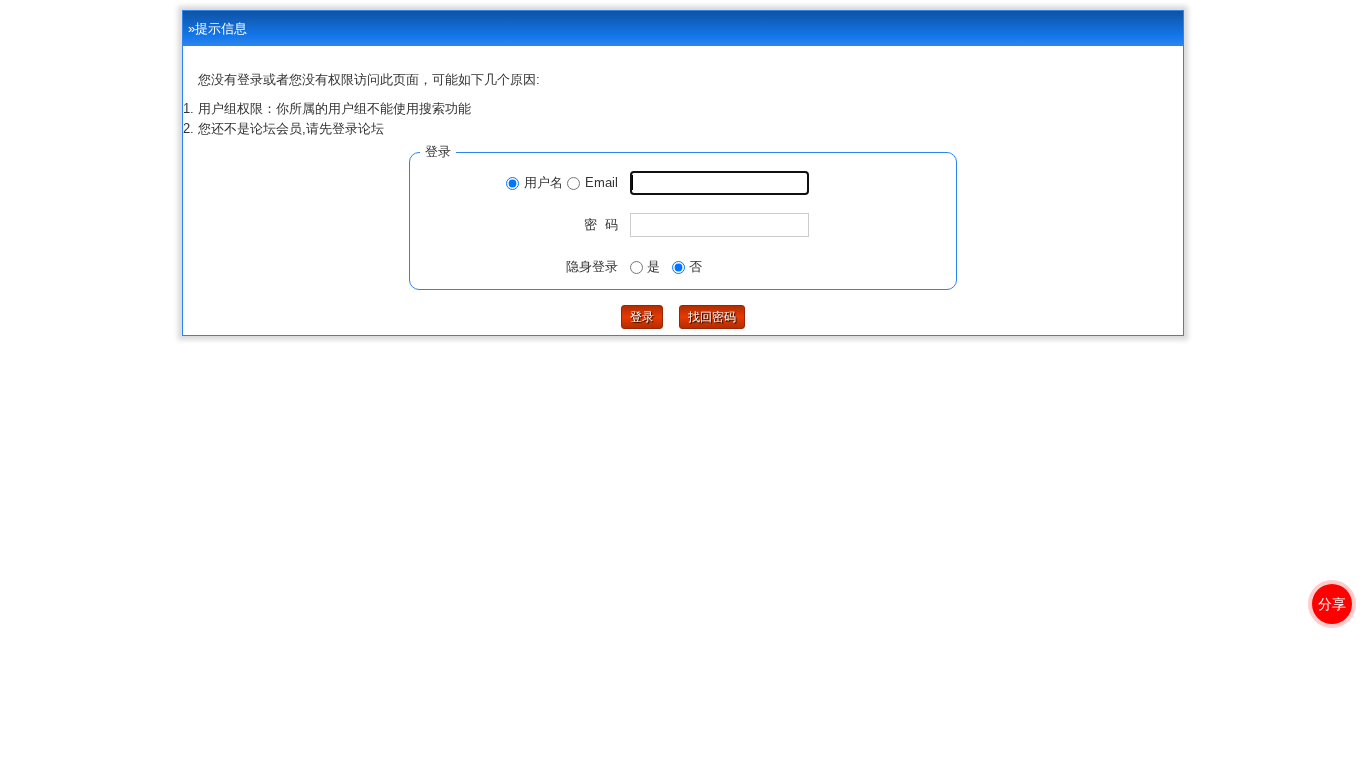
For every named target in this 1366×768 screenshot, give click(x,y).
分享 (1332, 604)
